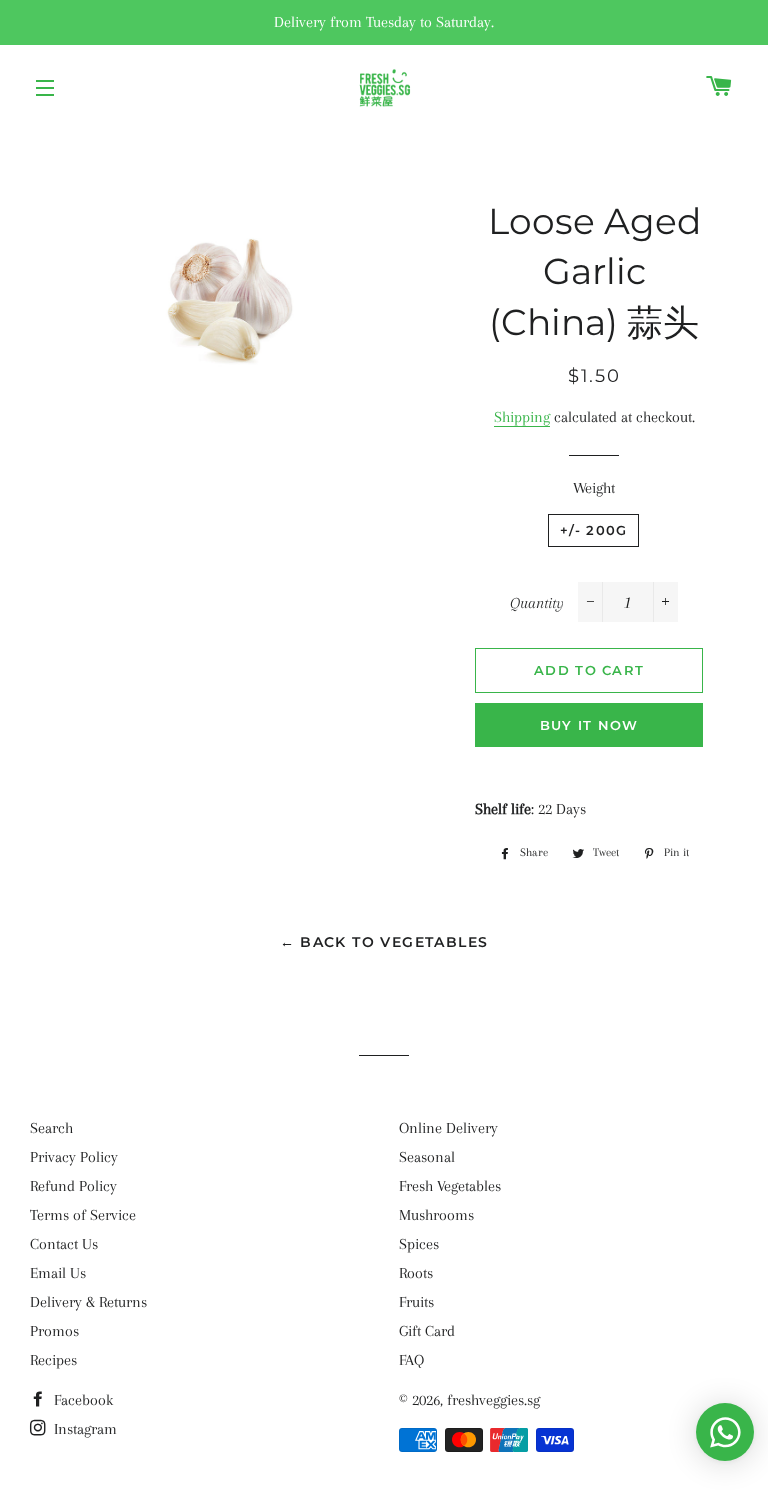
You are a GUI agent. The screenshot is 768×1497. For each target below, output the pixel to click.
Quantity (537, 603)
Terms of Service (83, 1215)
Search (51, 1128)
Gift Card (427, 1331)
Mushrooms (436, 1215)
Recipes (53, 1360)
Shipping (522, 417)
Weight (594, 488)
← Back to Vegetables (384, 942)
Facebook (81, 1400)
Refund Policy (73, 1186)
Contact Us (64, 1244)
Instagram (83, 1429)
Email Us (58, 1273)
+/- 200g (593, 530)
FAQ (411, 1360)
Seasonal (427, 1157)
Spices (419, 1244)
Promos (54, 1331)
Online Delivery (448, 1128)
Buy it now (589, 725)
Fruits (416, 1302)
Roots (416, 1273)
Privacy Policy (74, 1157)
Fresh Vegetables (450, 1186)
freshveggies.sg (493, 1400)
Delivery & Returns (88, 1302)
